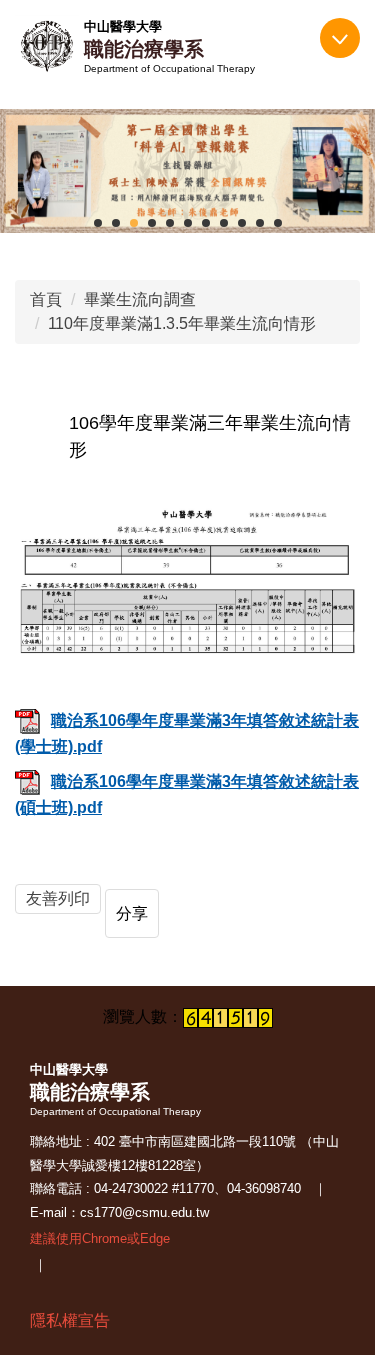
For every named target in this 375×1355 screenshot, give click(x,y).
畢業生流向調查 (140, 299)
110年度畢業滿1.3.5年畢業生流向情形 (182, 323)
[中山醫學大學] (47, 46)
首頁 (46, 299)
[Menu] (340, 38)
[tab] (98, 223)
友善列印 (58, 898)
